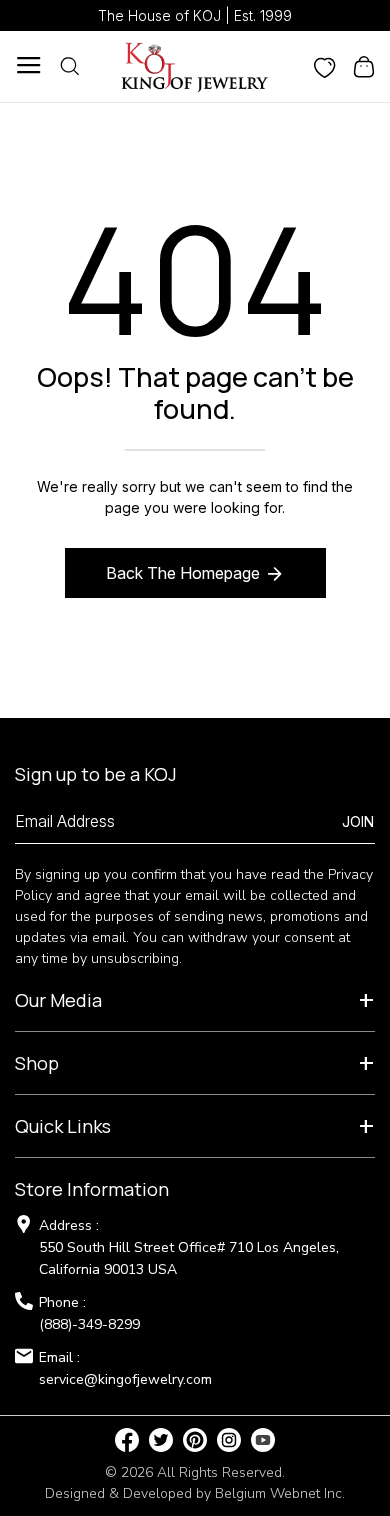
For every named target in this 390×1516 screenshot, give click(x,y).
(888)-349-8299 (89, 1324)
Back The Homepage (183, 573)
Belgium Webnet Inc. (280, 1493)
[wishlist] (325, 66)
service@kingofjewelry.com (125, 1379)
